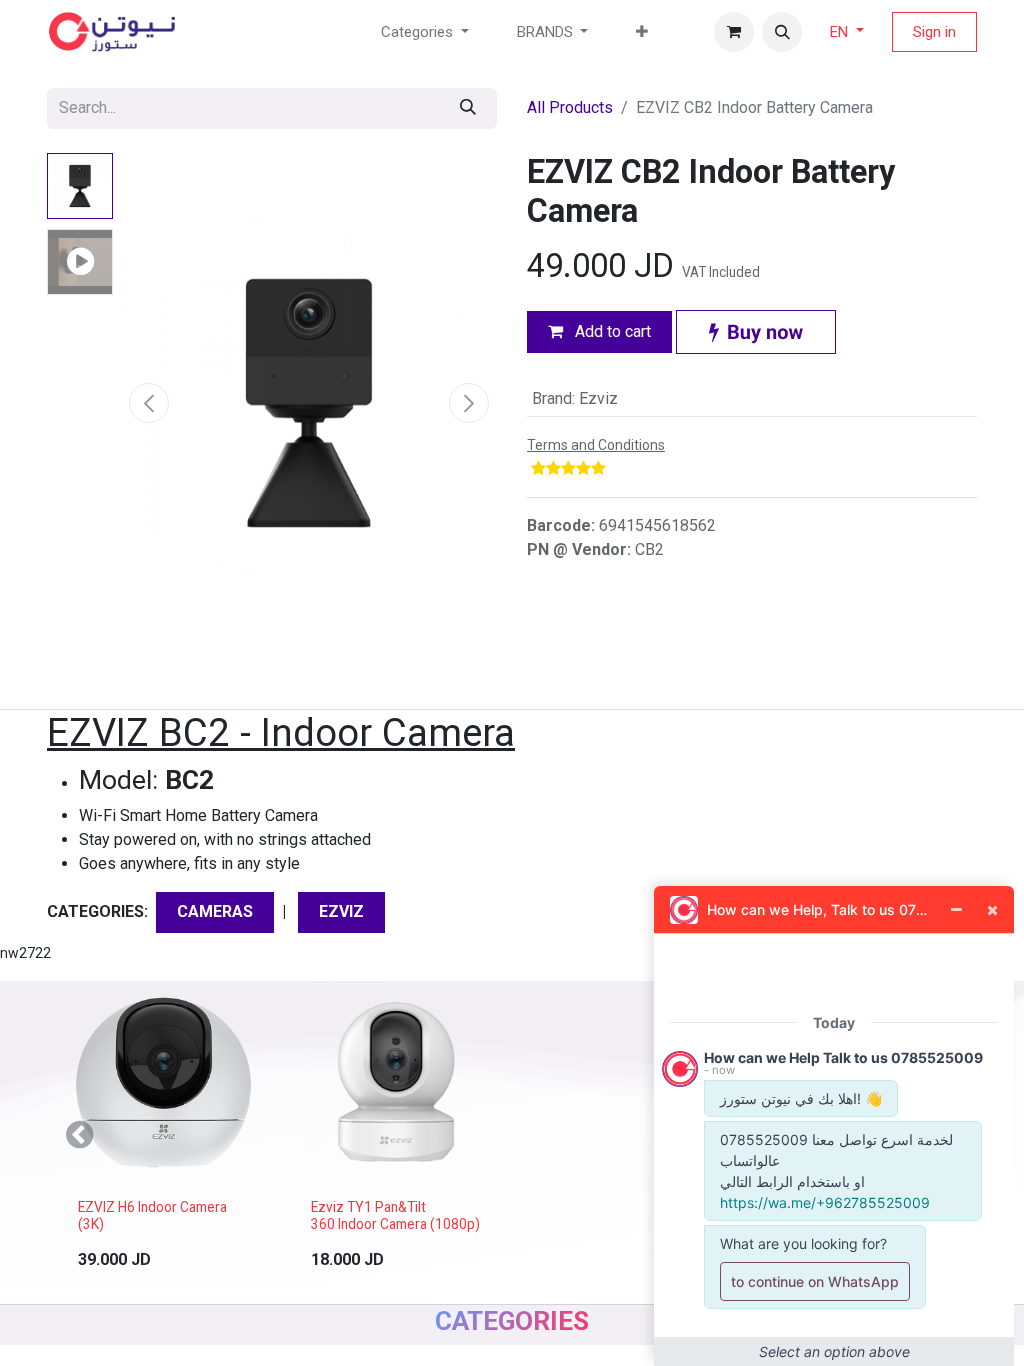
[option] (512, 1134)
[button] (782, 32)
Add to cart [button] (611, 331)
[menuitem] (642, 32)
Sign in (934, 32)
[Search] (468, 108)
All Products (570, 107)
